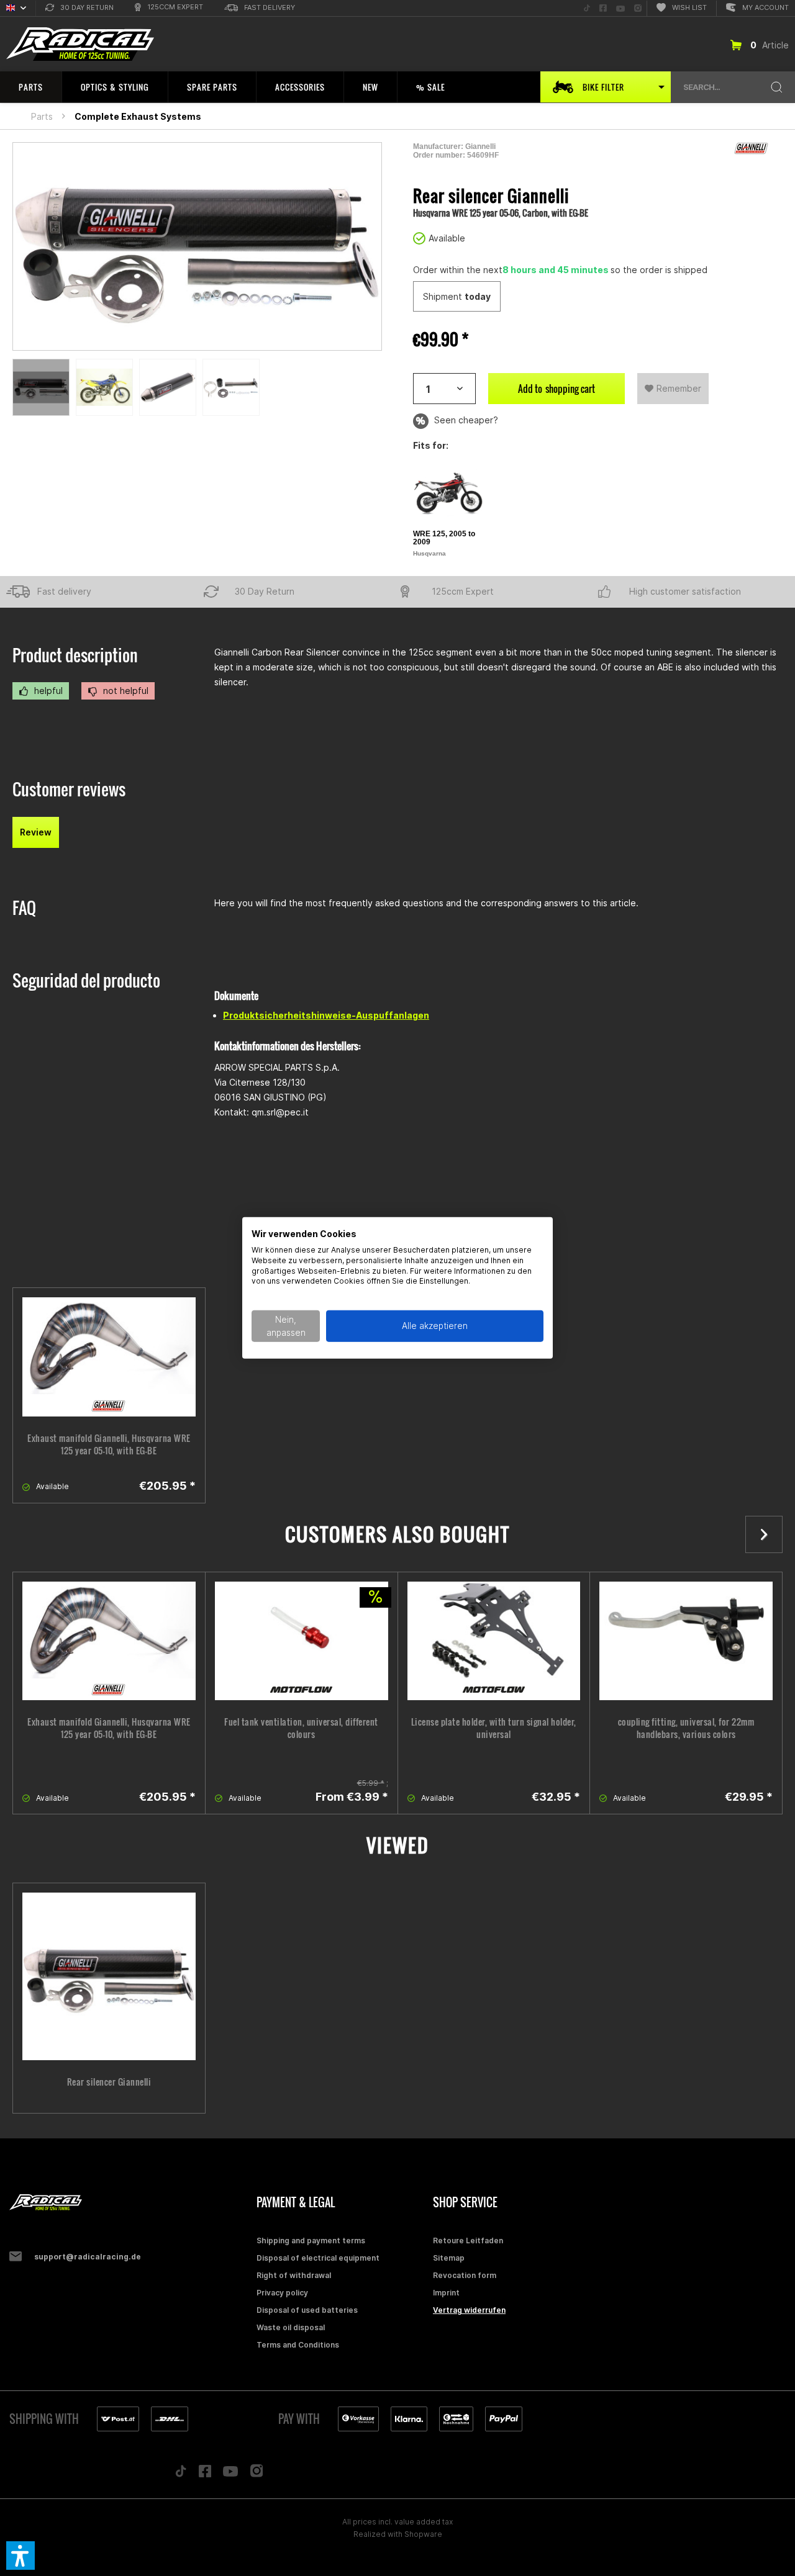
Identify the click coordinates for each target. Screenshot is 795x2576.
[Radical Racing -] (130, 2203)
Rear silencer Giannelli (109, 2082)
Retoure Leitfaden (468, 2240)
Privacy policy (282, 2293)
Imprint (446, 2293)
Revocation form (465, 2275)
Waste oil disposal (291, 2327)
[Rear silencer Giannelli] (109, 1976)
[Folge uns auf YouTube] (230, 2474)
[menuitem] (79, 8)
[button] (20, 2556)
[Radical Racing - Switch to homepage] (80, 44)
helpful (47, 691)
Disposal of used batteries (307, 2310)
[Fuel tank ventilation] (302, 1641)
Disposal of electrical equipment (318, 2258)
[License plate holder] (494, 1641)
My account (765, 7)
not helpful (125, 691)
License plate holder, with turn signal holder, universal (494, 1728)
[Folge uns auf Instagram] (257, 2474)
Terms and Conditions (298, 2345)
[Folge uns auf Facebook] (205, 2474)
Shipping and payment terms (311, 2240)
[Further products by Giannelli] (752, 148)
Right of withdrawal (294, 2275)
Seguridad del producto (86, 980)
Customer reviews (69, 789)
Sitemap (449, 2258)
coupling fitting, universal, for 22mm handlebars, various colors (686, 1728)
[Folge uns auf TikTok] (181, 2474)
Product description (75, 655)
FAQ (24, 908)
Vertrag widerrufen (469, 2310)
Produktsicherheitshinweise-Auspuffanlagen (326, 1015)
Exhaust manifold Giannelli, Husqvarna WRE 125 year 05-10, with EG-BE (109, 1444)
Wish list (689, 7)
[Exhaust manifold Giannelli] (109, 1357)
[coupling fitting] (686, 1641)
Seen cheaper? (465, 420)
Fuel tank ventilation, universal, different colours (301, 1728)
